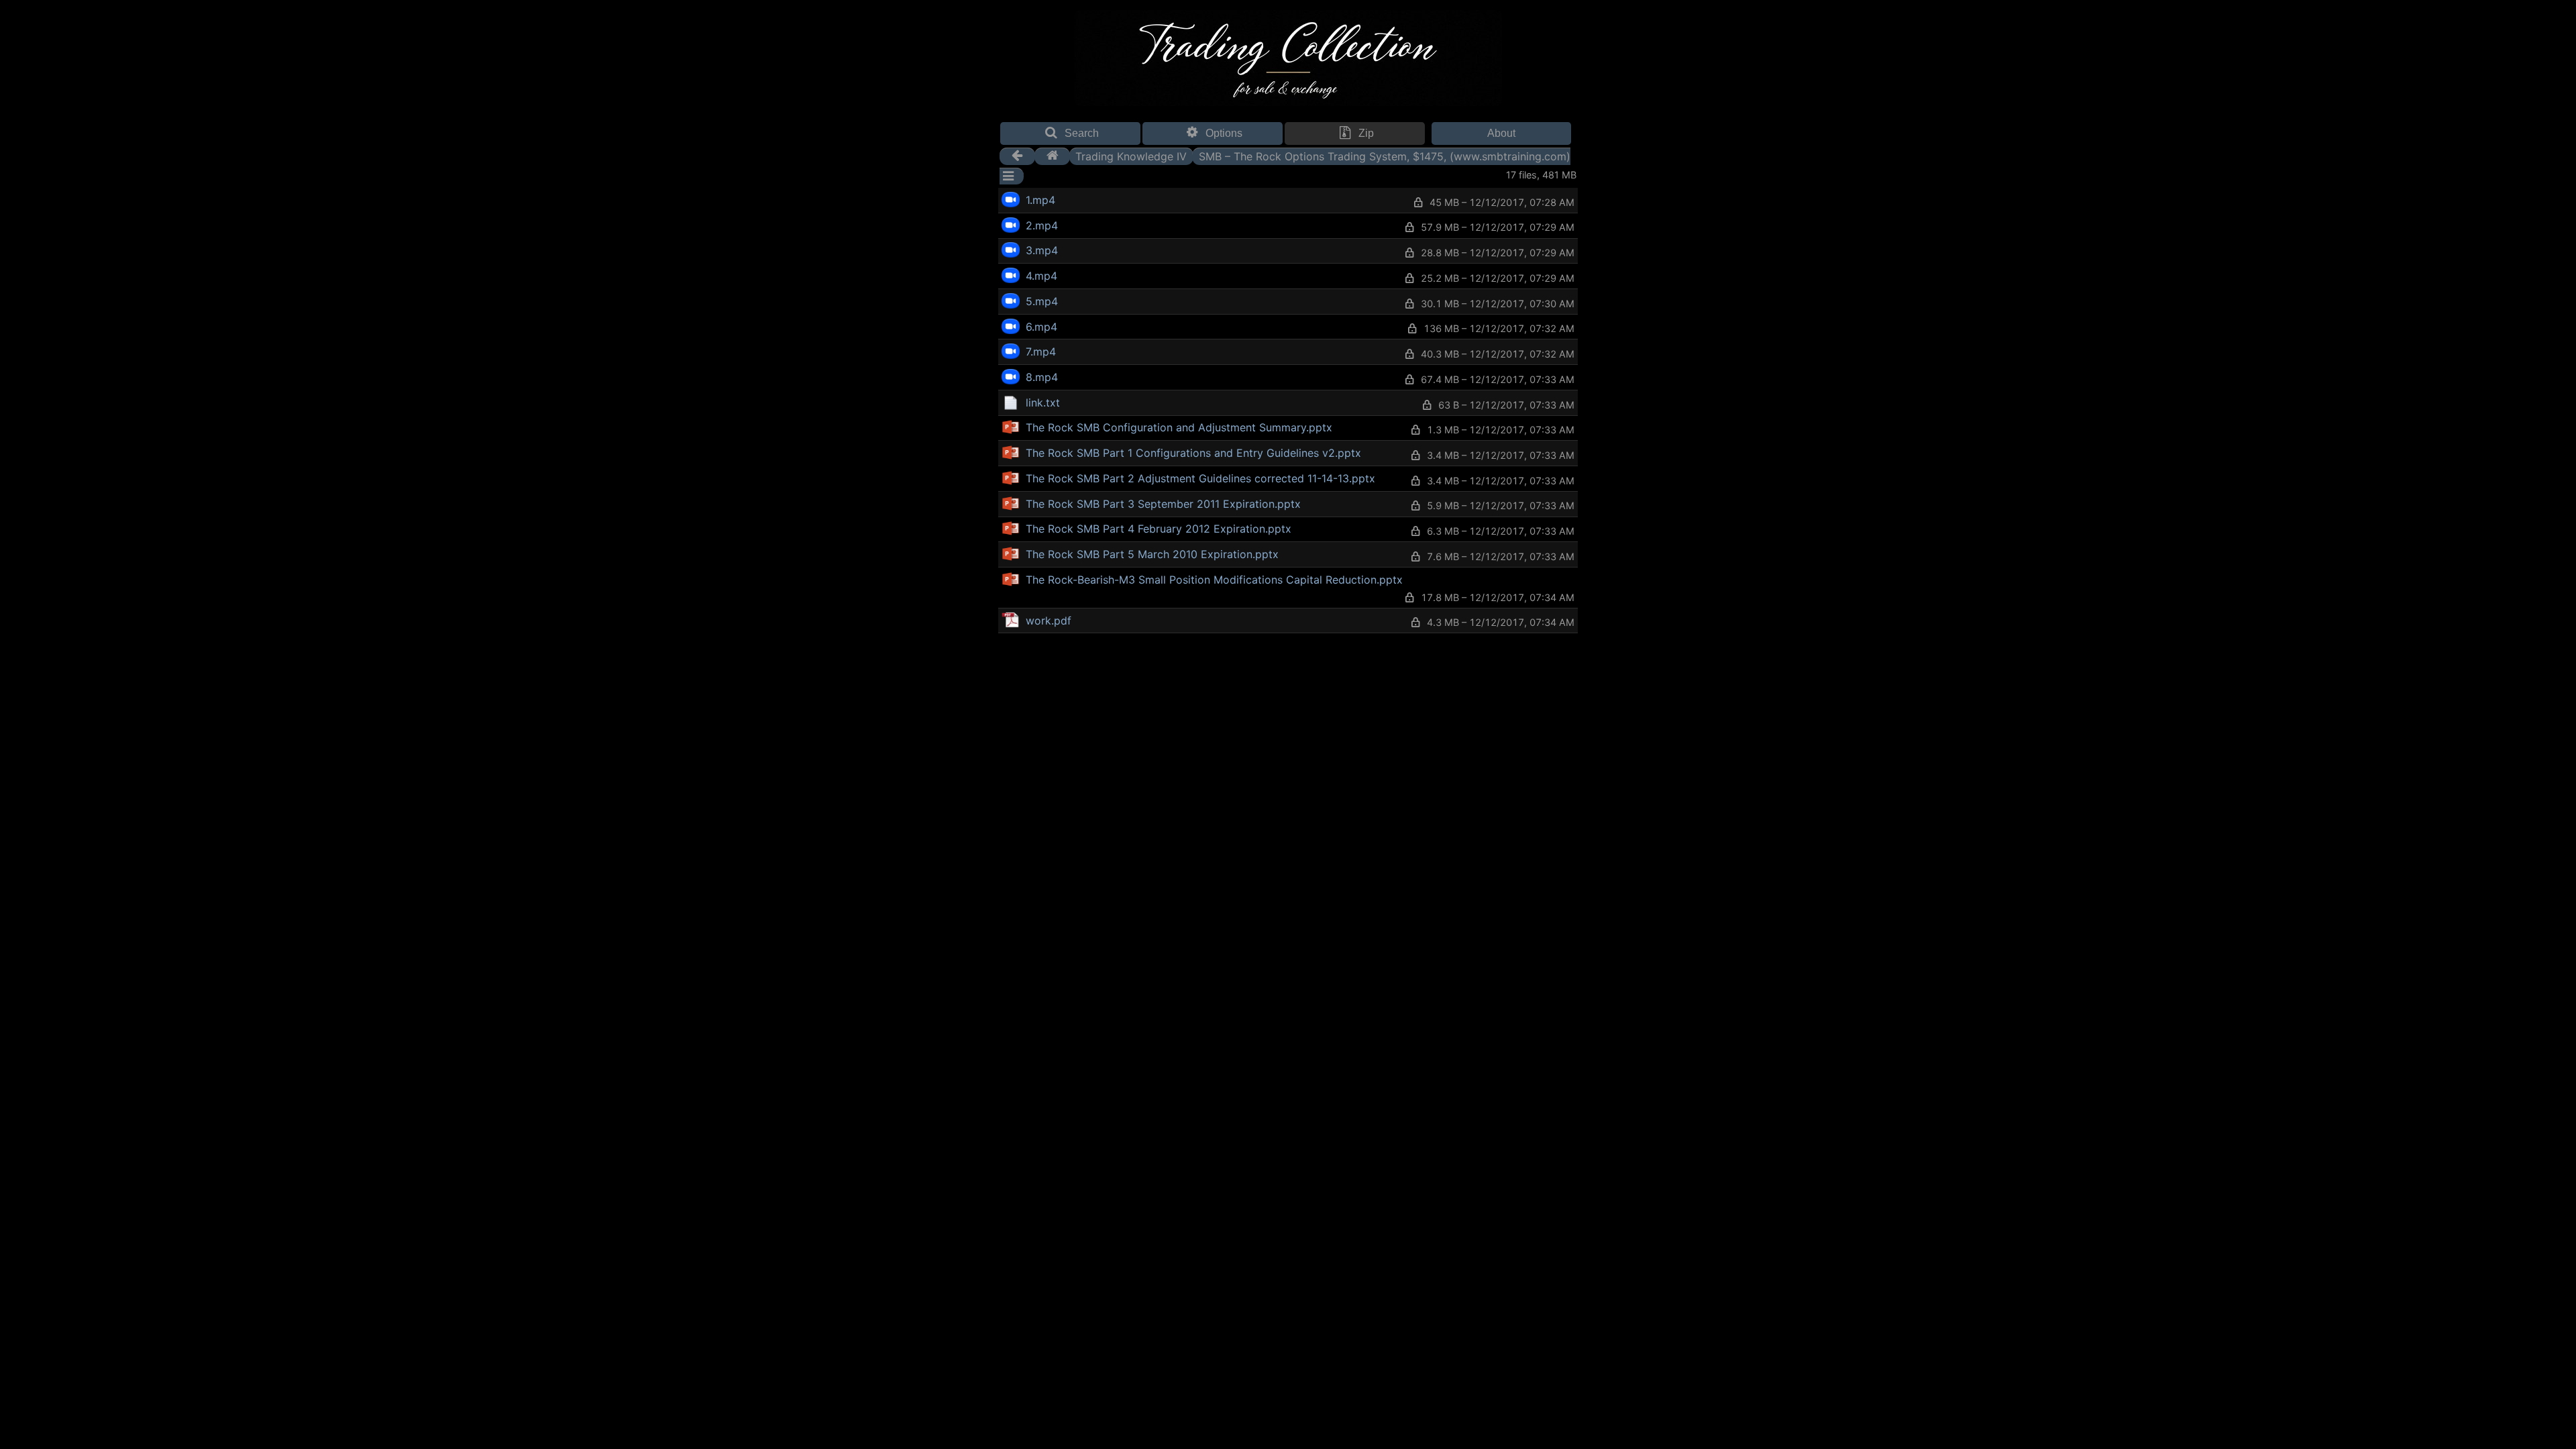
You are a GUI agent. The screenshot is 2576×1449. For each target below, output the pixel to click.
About (1501, 133)
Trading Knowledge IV (1131, 156)
